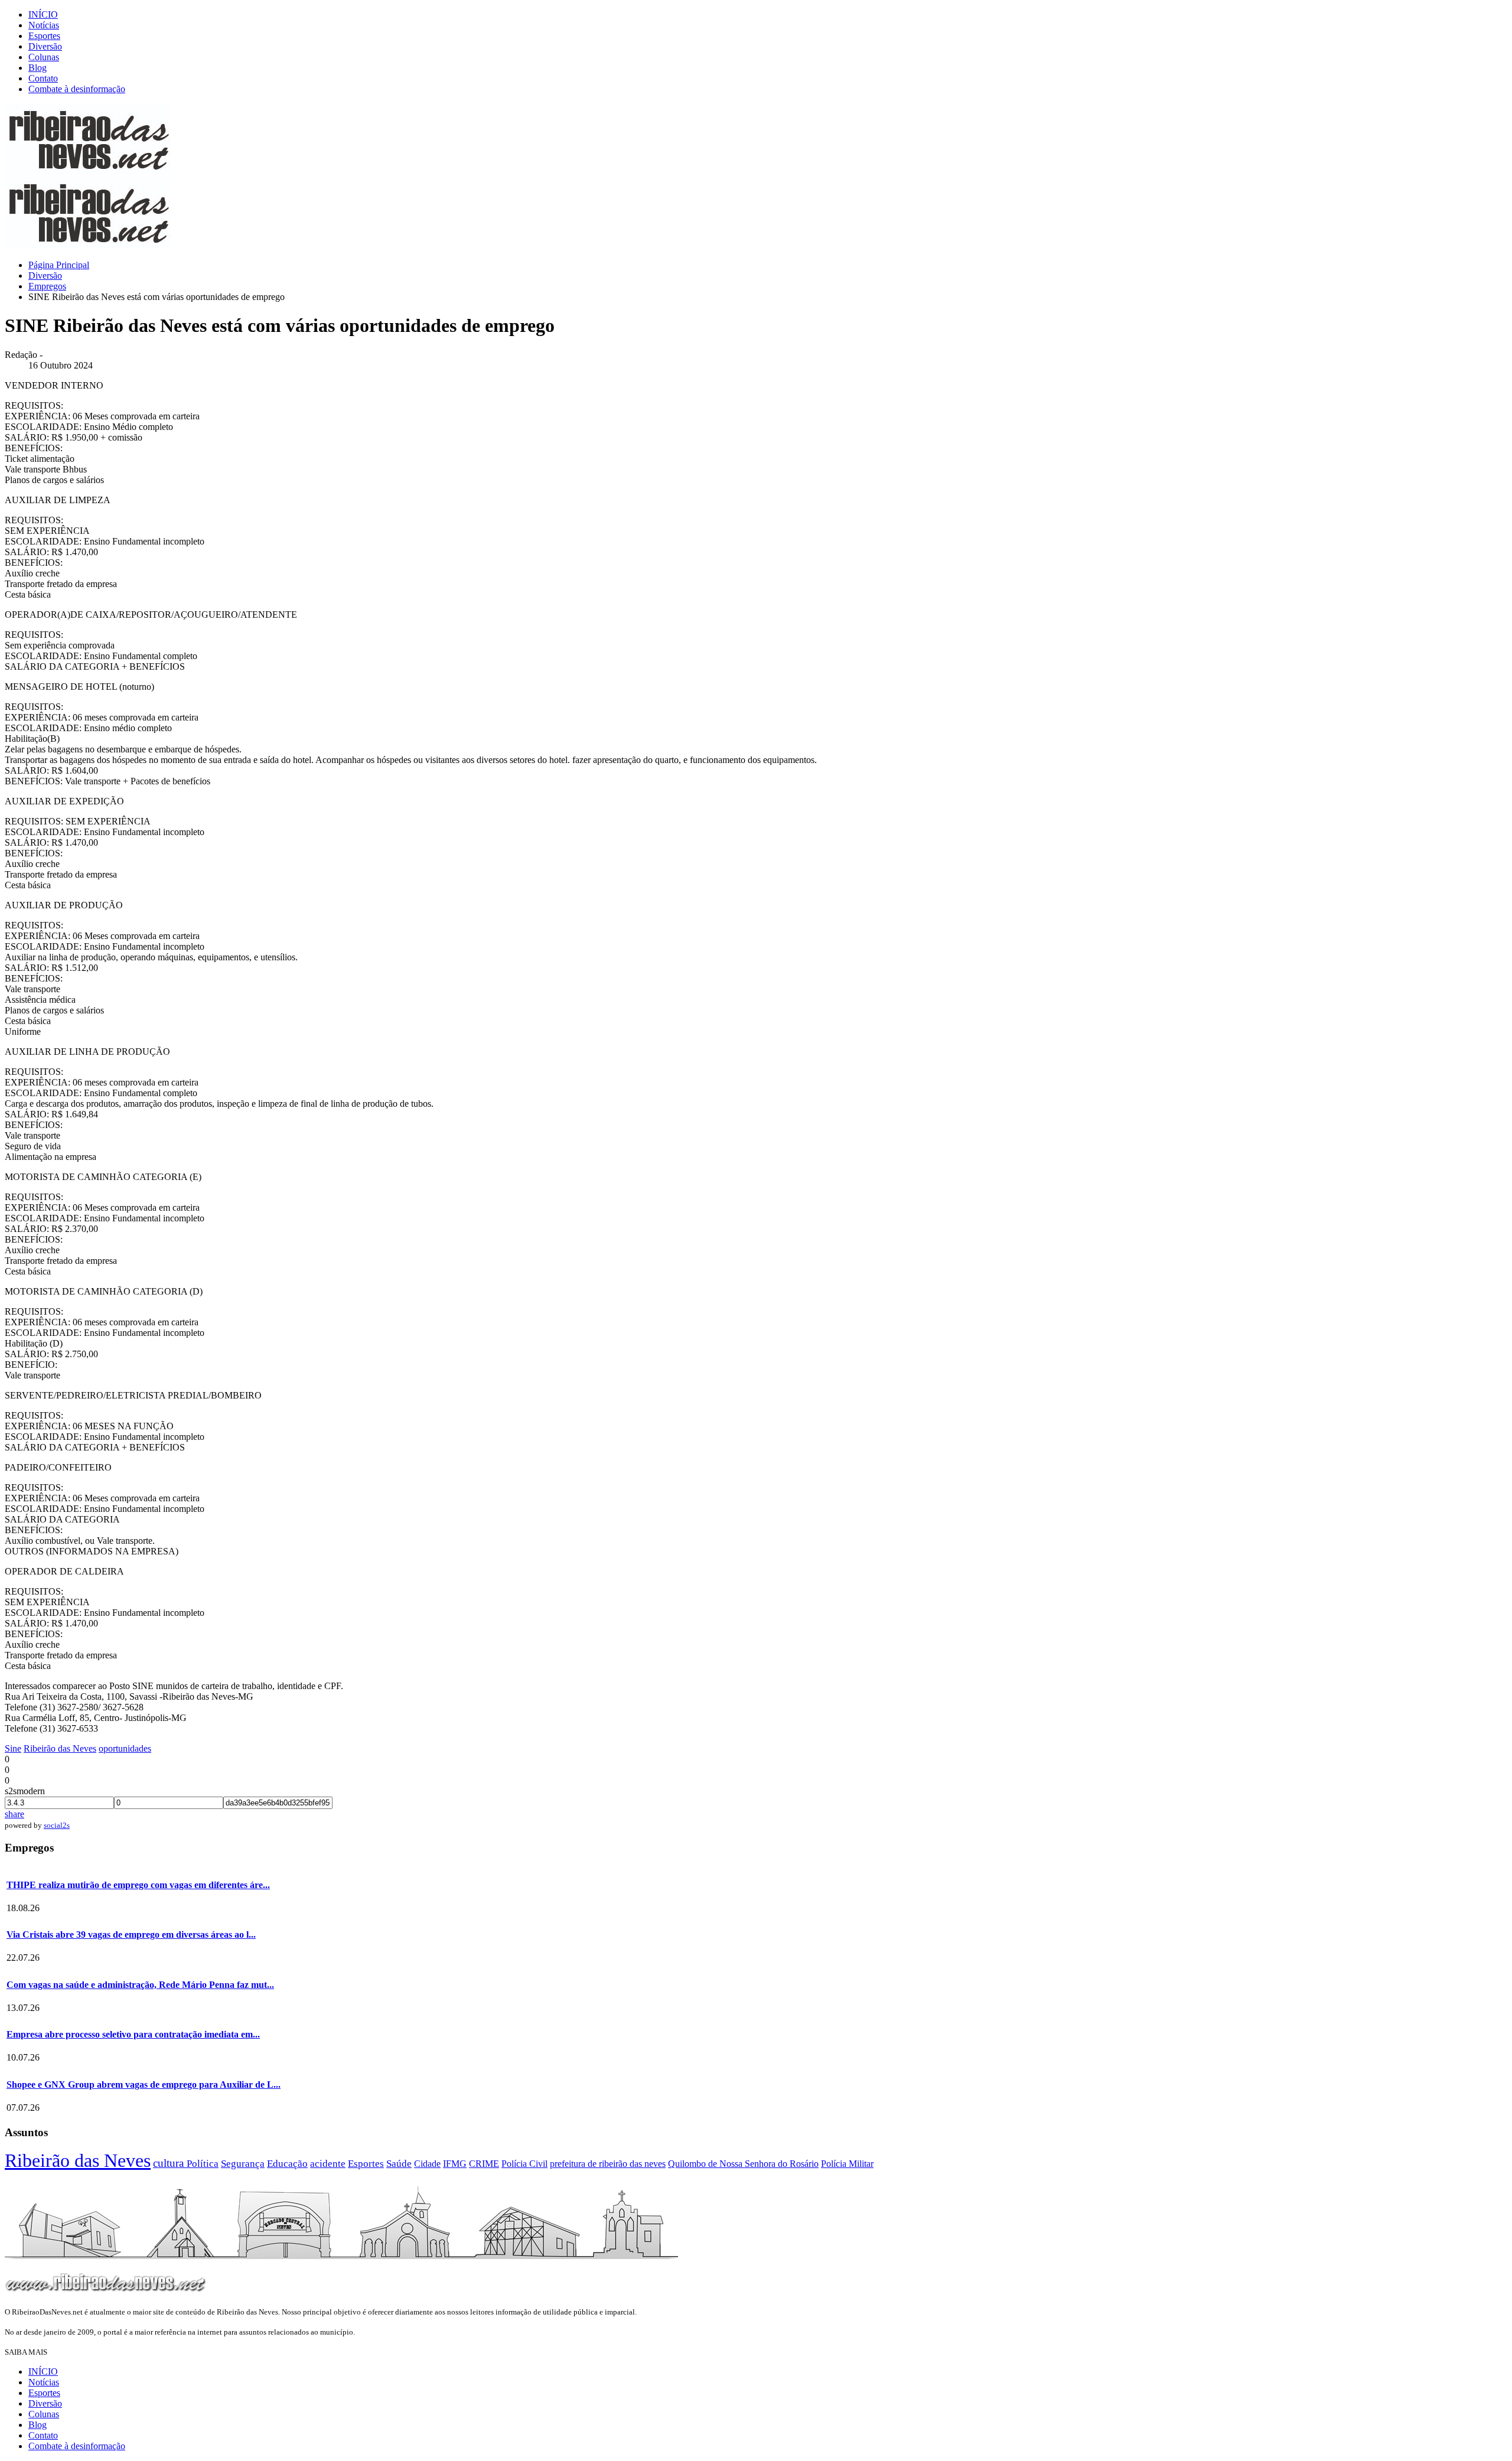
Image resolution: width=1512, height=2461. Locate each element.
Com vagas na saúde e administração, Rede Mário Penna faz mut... (140, 1985)
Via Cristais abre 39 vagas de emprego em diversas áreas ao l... (131, 1934)
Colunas (44, 57)
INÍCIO (43, 14)
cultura (170, 2163)
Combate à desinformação (77, 89)
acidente (328, 2164)
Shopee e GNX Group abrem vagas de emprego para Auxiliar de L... (144, 2084)
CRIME (484, 2164)
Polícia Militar (847, 2164)
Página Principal (59, 265)
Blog (38, 68)
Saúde (399, 2164)
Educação (287, 2164)
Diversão (45, 46)
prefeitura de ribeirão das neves (608, 2164)
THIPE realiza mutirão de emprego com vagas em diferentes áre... (138, 1885)
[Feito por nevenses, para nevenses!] (87, 172)
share (14, 1814)
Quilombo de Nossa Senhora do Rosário (743, 2164)
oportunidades (125, 1748)
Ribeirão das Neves (60, 1748)
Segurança (243, 2164)
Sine (13, 1748)
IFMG (455, 2164)
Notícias (44, 25)
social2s (57, 1825)
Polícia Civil (524, 2164)
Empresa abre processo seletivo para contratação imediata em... (133, 2034)
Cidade (427, 2164)
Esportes (44, 36)
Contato (43, 78)
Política (203, 2164)
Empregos (47, 286)
